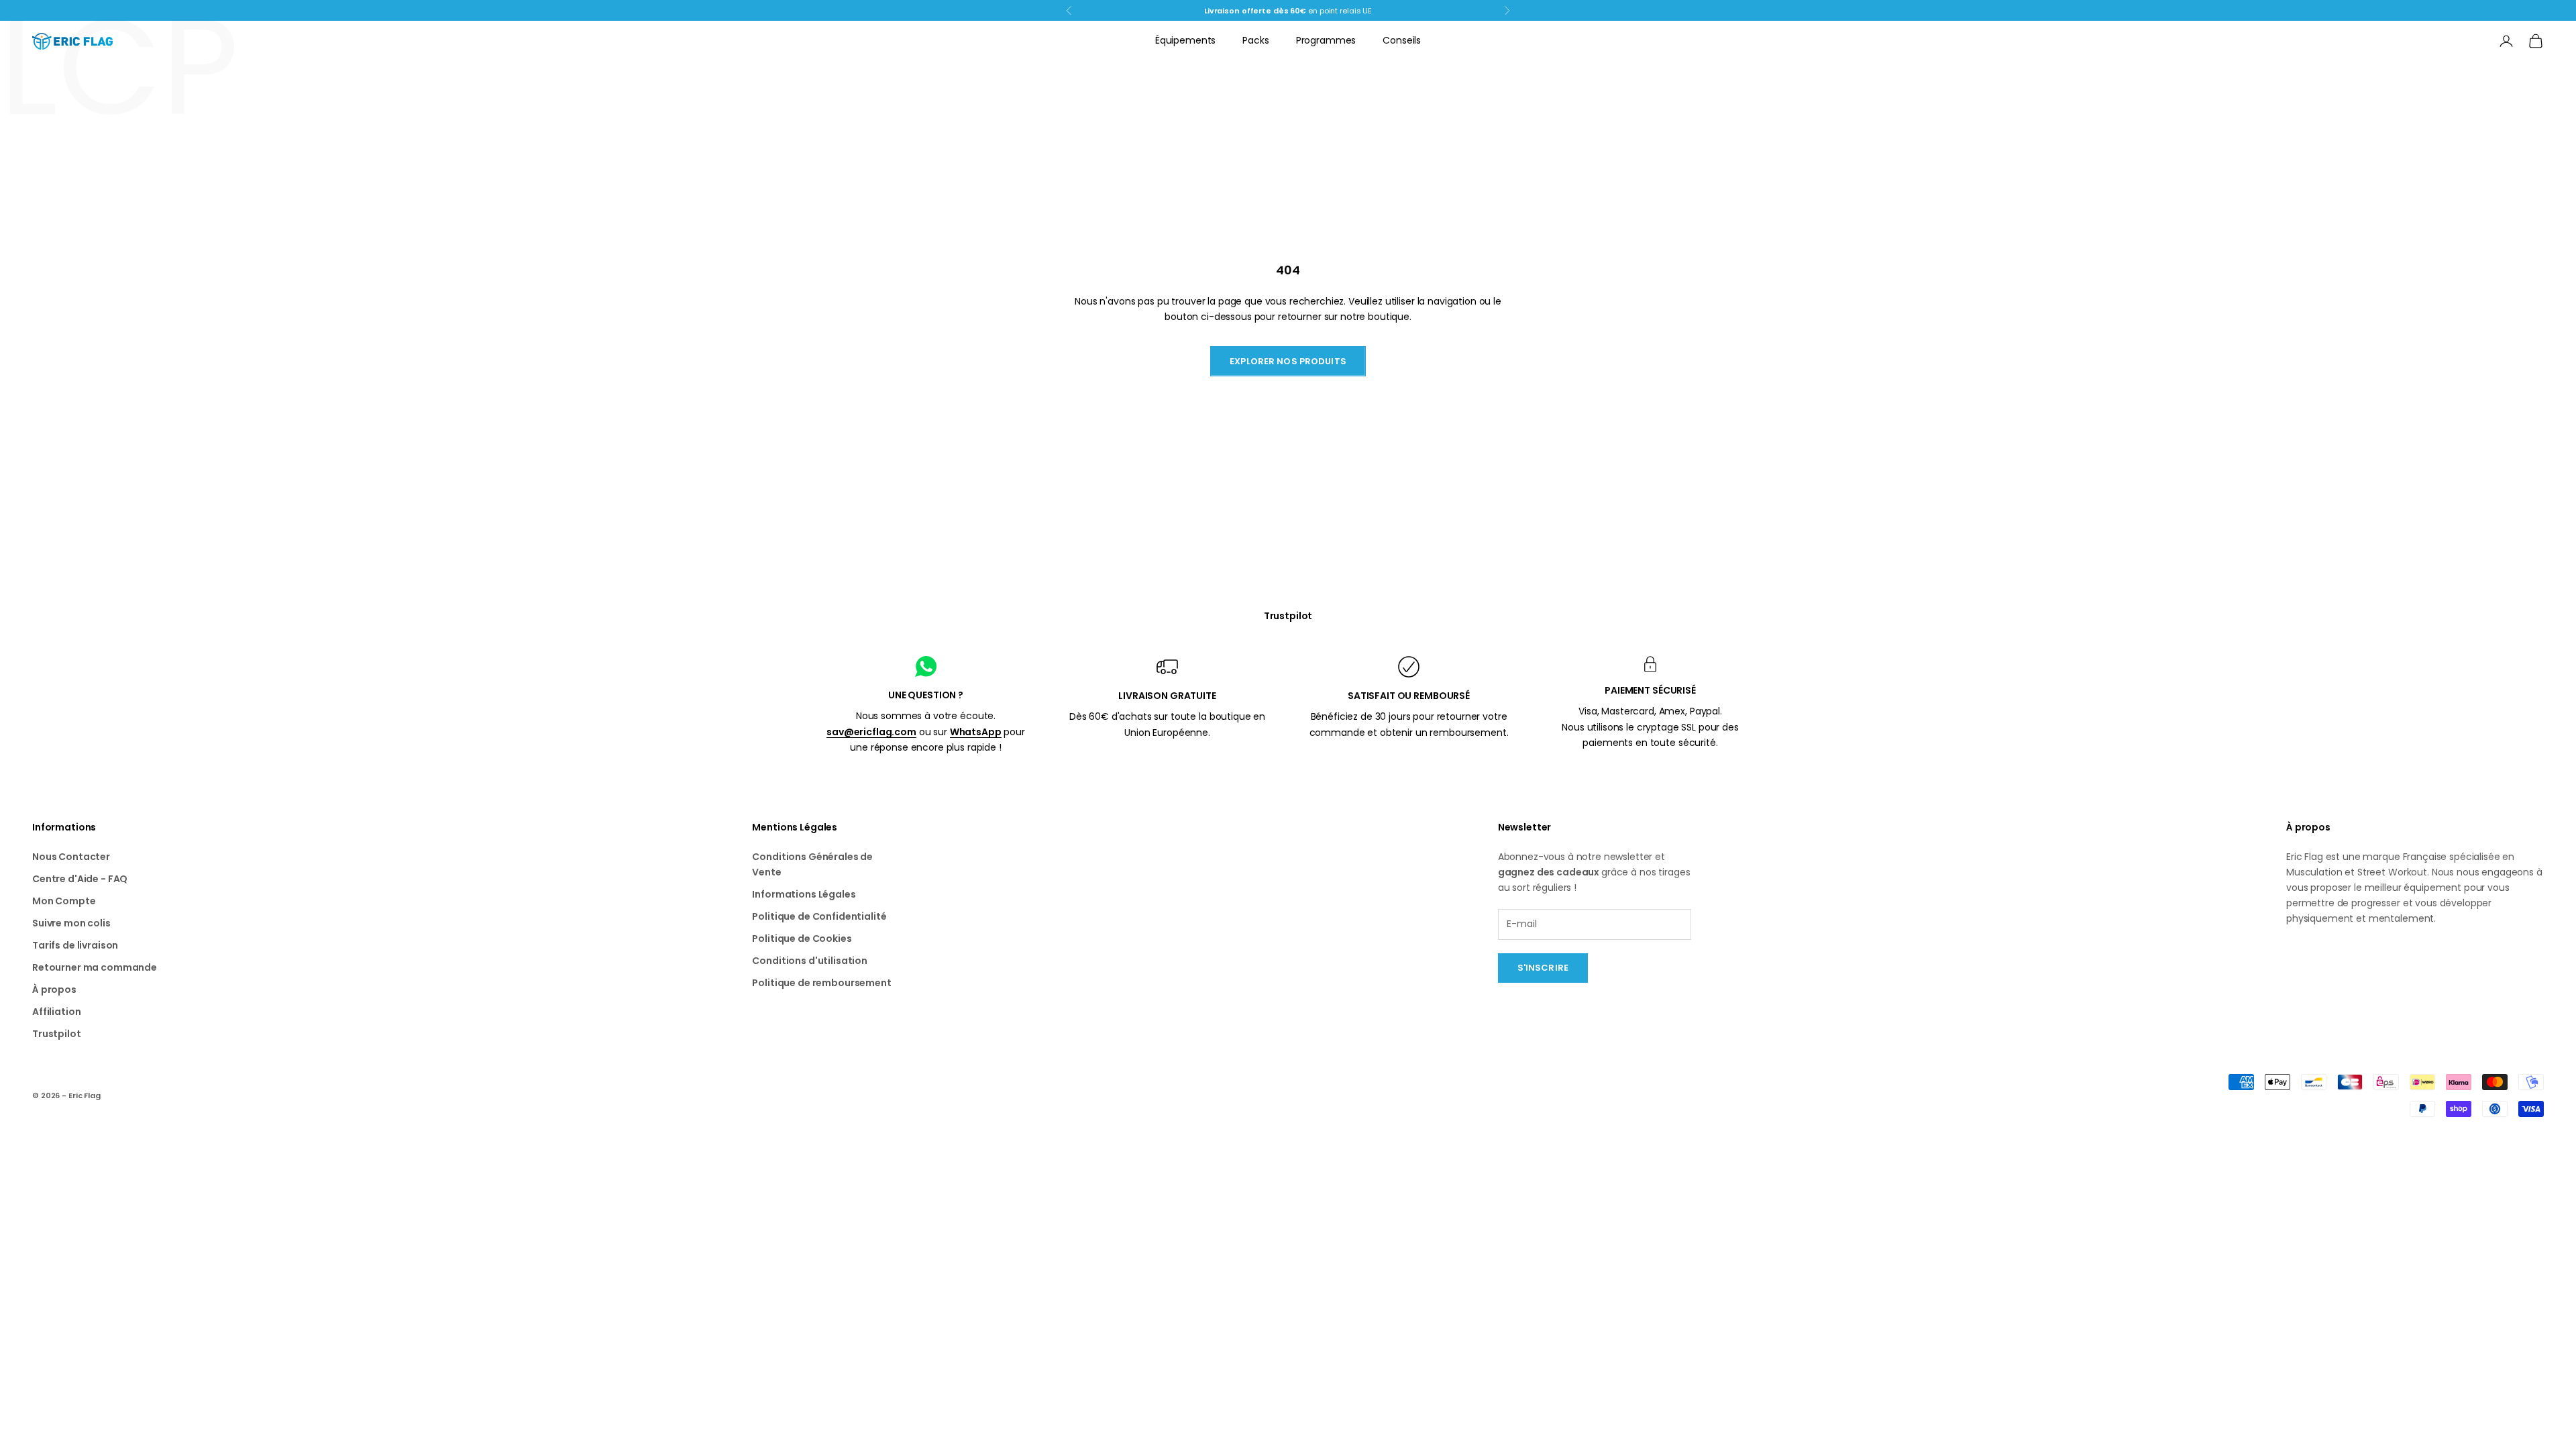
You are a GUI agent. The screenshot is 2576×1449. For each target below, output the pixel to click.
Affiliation (56, 1012)
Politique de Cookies (802, 938)
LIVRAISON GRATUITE (1167, 696)
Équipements (1185, 40)
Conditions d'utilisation (810, 961)
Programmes (1326, 40)
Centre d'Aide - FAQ (80, 879)
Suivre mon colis (71, 923)
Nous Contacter (71, 857)
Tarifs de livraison (75, 945)
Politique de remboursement (821, 983)
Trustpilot (1288, 616)
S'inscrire (1543, 968)
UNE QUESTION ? (926, 695)
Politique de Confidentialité (819, 916)
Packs (1255, 40)
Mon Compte (64, 901)
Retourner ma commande (95, 967)
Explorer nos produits (1288, 361)
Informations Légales (804, 894)
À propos (54, 989)
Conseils (1402, 40)
